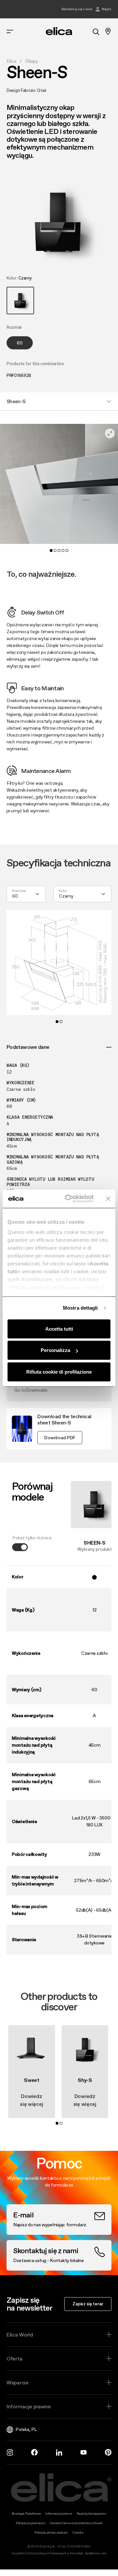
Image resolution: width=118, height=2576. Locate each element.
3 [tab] (59, 551)
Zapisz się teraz (88, 2304)
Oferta (14, 2358)
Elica (11, 61)
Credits (78, 2533)
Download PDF (60, 1438)
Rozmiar (19, 891)
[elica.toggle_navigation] (10, 31)
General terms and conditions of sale (76, 2523)
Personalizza (55, 1350)
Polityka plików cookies (51, 2533)
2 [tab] (55, 551)
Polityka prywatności (30, 2523)
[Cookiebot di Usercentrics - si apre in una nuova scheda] (69, 1199)
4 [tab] (63, 551)
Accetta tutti (59, 1329)
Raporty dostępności (92, 2514)
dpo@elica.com (96, 2553)
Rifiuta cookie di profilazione (59, 1371)
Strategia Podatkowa (26, 2514)
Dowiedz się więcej (31, 2100)
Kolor (63, 891)
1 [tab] (51, 551)
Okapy (32, 61)
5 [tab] (67, 551)
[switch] (20, 1547)
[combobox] (26, 894)
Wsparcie (18, 2382)
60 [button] (20, 343)
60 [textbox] (15, 896)
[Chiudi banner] (108, 1199)
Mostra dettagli (80, 1308)
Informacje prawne (29, 2406)
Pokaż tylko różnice (32, 1538)
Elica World (20, 2335)
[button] (20, 301)
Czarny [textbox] (66, 896)
